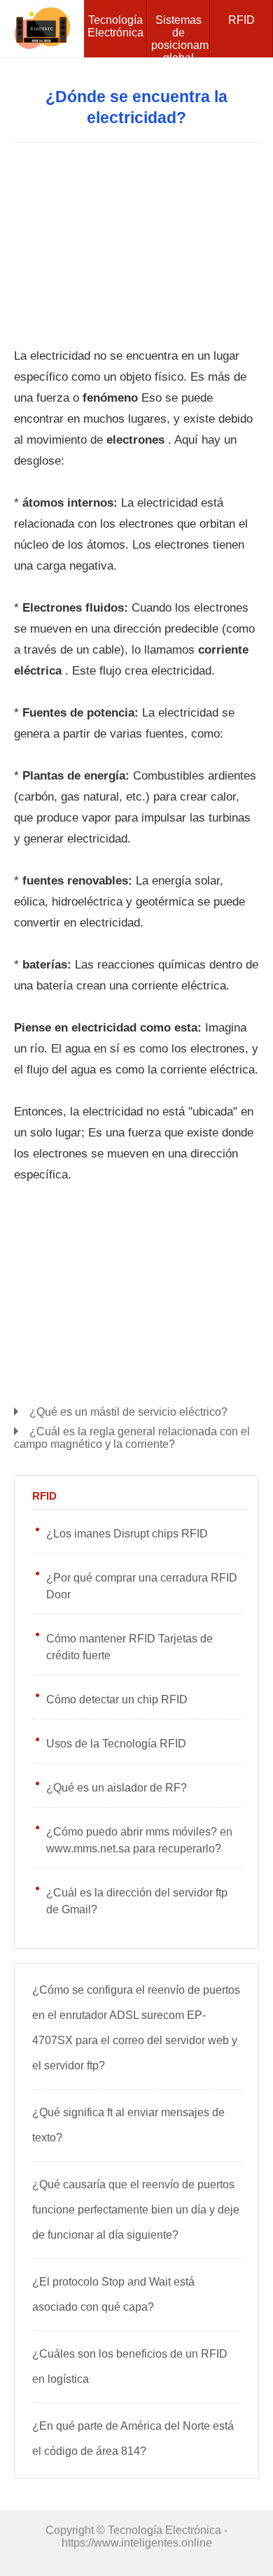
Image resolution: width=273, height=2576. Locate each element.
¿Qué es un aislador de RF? (117, 1788)
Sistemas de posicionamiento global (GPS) (181, 36)
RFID (241, 20)
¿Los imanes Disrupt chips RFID (127, 1534)
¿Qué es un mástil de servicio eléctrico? (128, 1412)
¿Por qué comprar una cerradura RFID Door (142, 1586)
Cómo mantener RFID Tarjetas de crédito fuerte (129, 1647)
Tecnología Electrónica (115, 26)
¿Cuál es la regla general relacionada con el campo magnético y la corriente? (132, 1438)
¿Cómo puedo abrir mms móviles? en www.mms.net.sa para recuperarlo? (139, 1840)
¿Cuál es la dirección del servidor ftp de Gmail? (137, 1901)
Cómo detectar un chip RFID (117, 1699)
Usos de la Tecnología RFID (116, 1744)
